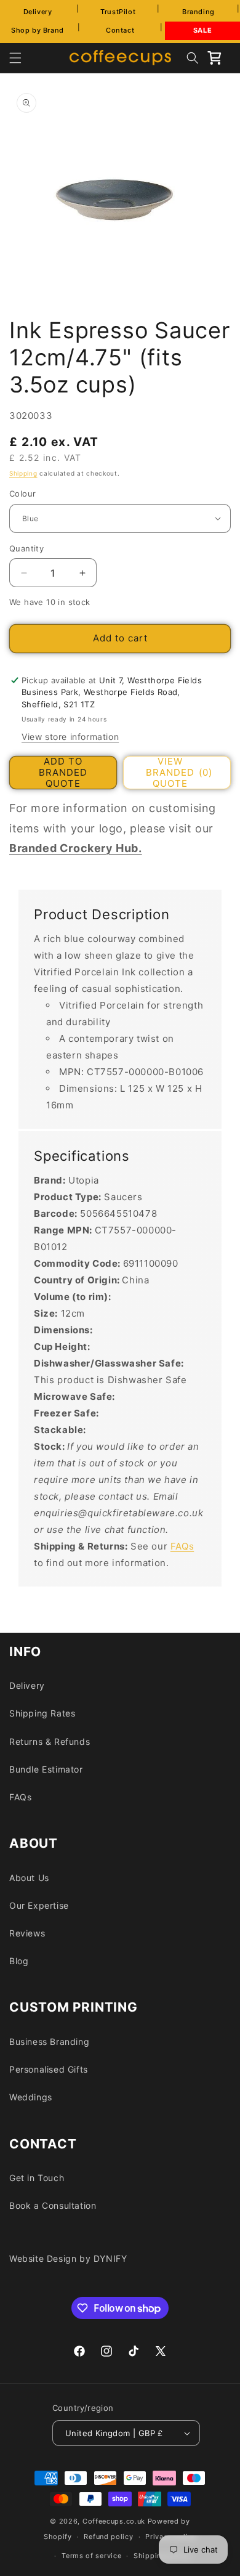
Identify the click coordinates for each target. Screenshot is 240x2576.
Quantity (26, 548)
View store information (70, 737)
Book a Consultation (53, 2205)
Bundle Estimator (46, 1769)
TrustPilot (118, 12)
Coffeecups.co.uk (114, 2521)
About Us (29, 1878)
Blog (19, 1961)
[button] (15, 58)
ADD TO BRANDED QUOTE (63, 773)
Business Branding (49, 2042)
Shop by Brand (38, 30)
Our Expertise (39, 1905)
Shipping (23, 473)
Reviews (27, 1933)
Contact (120, 30)
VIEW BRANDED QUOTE (179, 773)
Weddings (31, 2097)
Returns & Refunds (50, 1741)
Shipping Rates (42, 1713)
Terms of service (91, 2556)
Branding (198, 12)
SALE (202, 30)
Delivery (38, 12)
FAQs (182, 1546)
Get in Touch (37, 2178)
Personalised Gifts (49, 2069)
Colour (22, 494)
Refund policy (108, 2537)
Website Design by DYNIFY (68, 2258)
